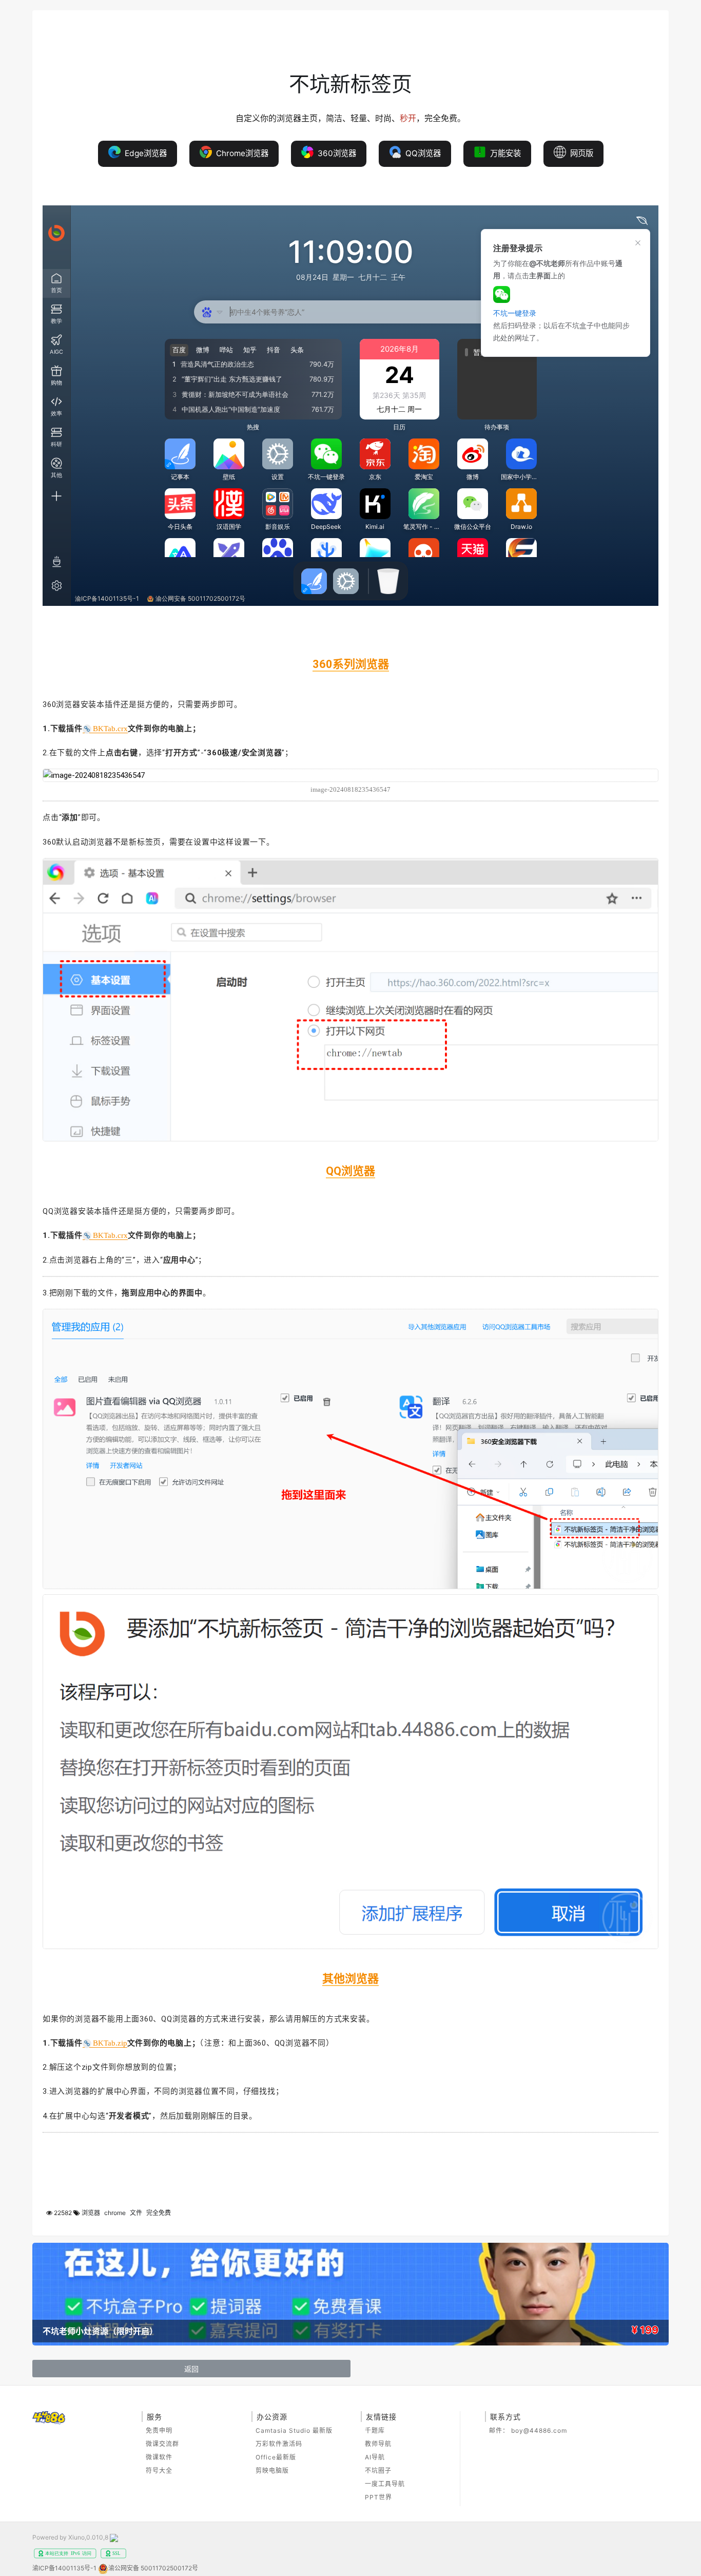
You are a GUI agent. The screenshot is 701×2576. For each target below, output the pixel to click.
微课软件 (159, 2457)
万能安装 (503, 153)
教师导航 (378, 2444)
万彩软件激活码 (279, 2444)
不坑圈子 (378, 2470)
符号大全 (159, 2470)
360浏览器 (335, 153)
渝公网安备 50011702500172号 (153, 2568)
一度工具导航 (385, 2484)
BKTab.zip (110, 2043)
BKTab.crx (110, 729)
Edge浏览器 (144, 153)
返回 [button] (191, 2369)
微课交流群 (162, 2444)
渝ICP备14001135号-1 (64, 2568)
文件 (136, 2213)
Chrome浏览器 (240, 153)
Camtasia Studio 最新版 (294, 2430)
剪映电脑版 (272, 2470)
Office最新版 (276, 2457)
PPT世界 (378, 2497)
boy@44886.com (539, 2430)
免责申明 (159, 2430)
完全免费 (159, 2213)
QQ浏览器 (421, 153)
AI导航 (375, 2457)
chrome (115, 2213)
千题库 (375, 2430)
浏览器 (91, 2213)
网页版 (580, 153)
